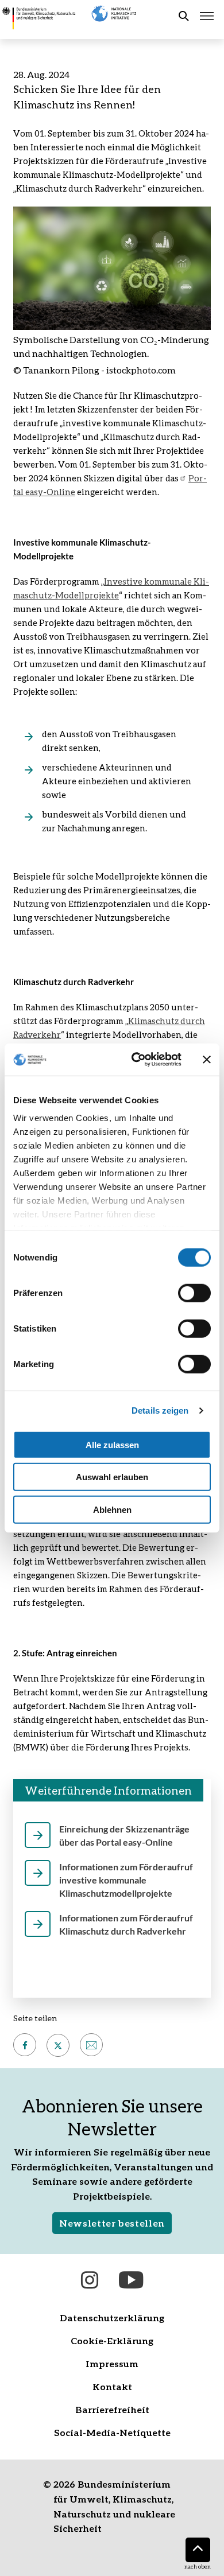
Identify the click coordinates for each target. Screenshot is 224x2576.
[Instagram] (90, 2280)
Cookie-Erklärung (112, 2340)
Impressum (112, 2363)
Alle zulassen (112, 1444)
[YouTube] (131, 2280)
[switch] (194, 1293)
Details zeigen (160, 1410)
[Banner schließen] (207, 1060)
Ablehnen (112, 1509)
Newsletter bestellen (112, 2223)
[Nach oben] (198, 2550)
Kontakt (112, 2386)
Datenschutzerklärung (112, 2318)
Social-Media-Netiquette (112, 2432)
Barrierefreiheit (112, 2409)
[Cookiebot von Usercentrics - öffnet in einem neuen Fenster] (136, 1060)
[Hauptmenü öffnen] (207, 16)
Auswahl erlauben (112, 1477)
